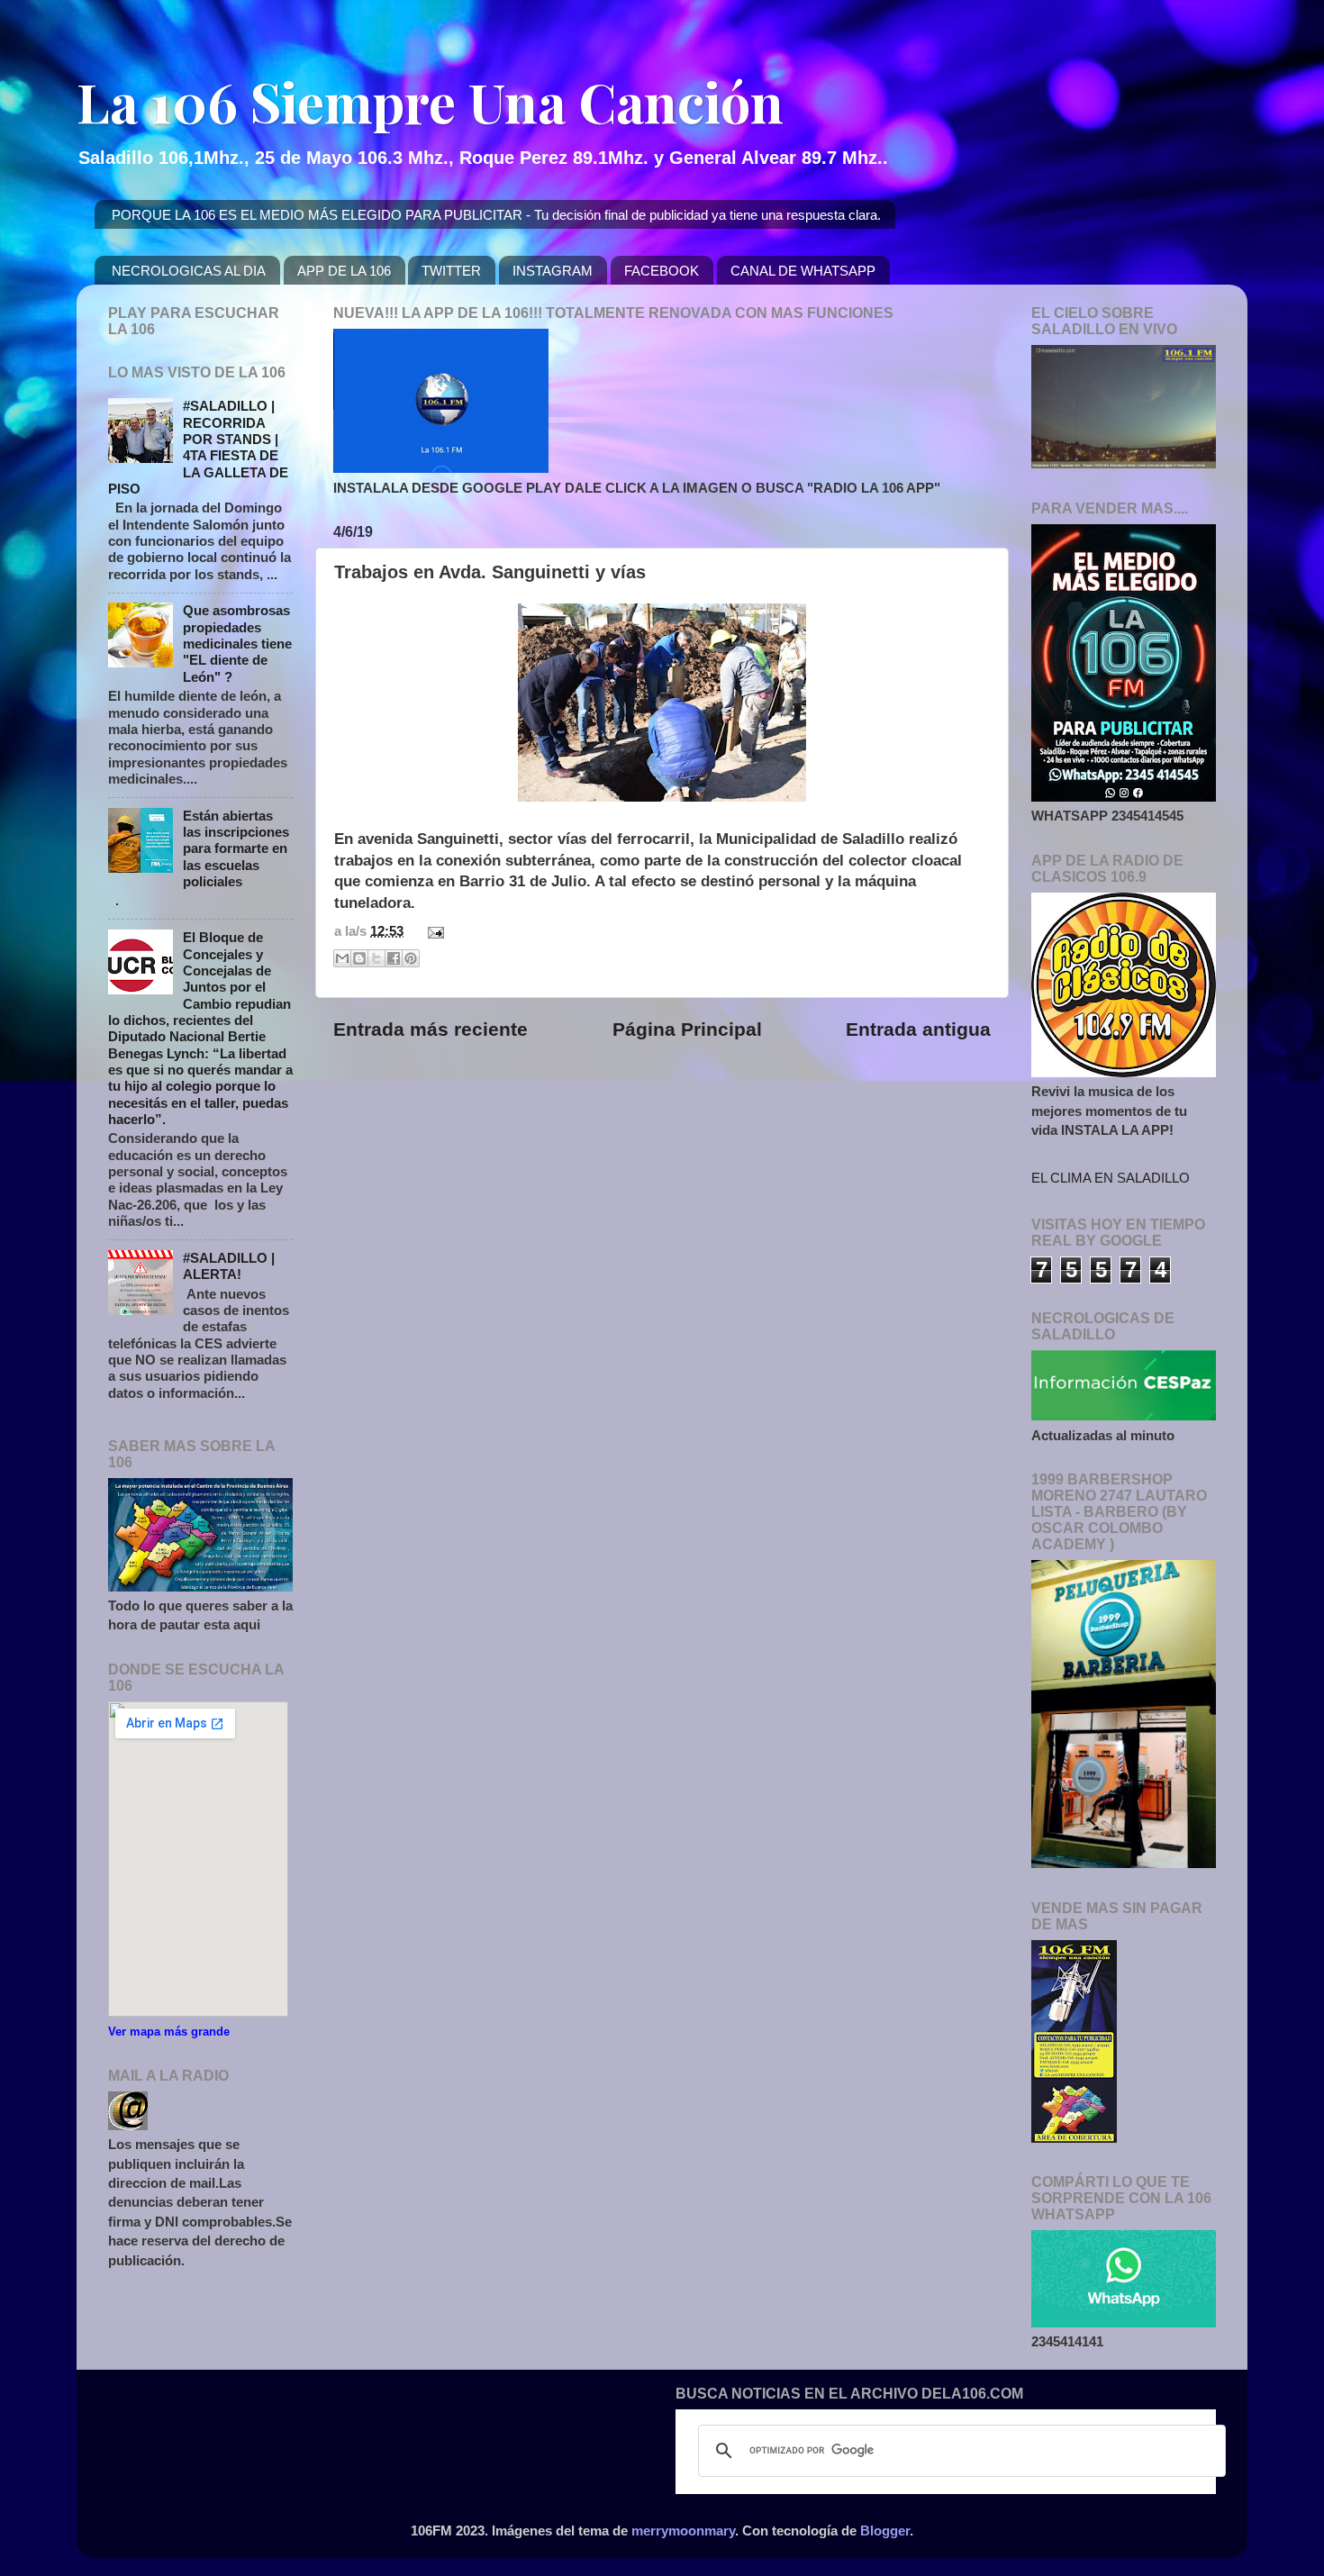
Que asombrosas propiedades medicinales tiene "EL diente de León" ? (237, 643)
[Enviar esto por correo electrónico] (342, 958)
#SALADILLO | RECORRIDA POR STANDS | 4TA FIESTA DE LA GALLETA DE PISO (198, 447)
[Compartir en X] (376, 958)
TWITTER (451, 271)
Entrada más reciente (431, 1029)
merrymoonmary (683, 2531)
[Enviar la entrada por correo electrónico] (432, 931)
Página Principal (687, 1029)
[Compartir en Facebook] (394, 958)
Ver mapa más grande (169, 2032)
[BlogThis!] (359, 958)
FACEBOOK (662, 271)
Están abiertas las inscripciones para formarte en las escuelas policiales (236, 848)
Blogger (885, 2531)
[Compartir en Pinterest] (411, 958)
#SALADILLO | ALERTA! (229, 1266)
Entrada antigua (918, 1029)
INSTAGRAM (553, 271)
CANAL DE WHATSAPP (803, 271)
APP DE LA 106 (344, 271)
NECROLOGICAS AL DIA (189, 271)
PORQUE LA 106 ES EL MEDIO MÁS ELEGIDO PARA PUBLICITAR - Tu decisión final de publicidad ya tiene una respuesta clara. (496, 215)
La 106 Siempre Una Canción (430, 101)
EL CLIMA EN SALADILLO (1111, 1178)
